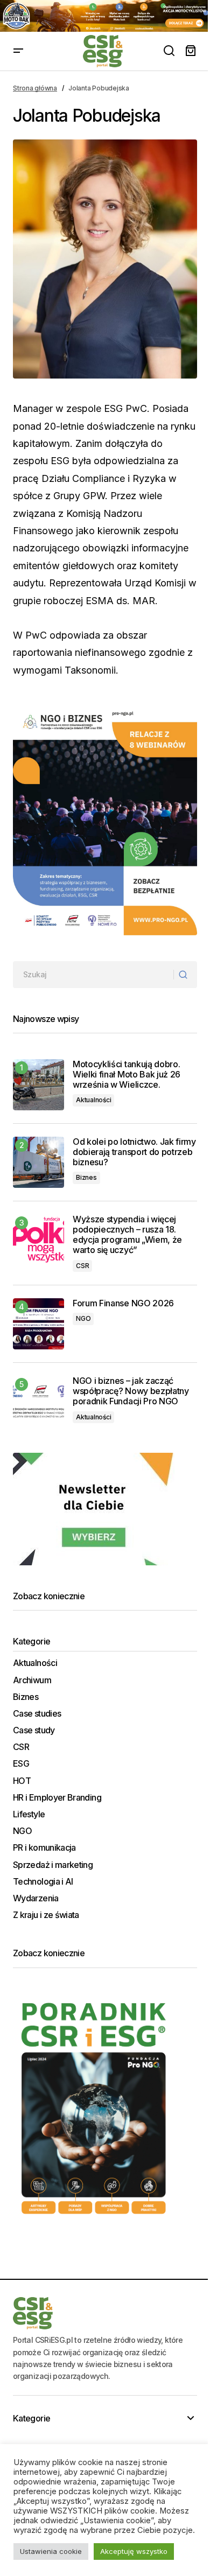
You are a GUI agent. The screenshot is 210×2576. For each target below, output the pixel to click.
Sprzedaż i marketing (53, 1865)
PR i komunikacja (44, 1848)
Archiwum (32, 1680)
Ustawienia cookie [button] (51, 2551)
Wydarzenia (36, 1898)
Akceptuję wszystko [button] (134, 2551)
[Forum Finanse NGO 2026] (38, 1324)
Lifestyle (29, 1814)
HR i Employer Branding (57, 1798)
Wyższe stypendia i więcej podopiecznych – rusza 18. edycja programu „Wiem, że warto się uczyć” (127, 1235)
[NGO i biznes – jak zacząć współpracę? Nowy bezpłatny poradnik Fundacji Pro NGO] (38, 1401)
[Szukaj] (185, 975)
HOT (22, 1781)
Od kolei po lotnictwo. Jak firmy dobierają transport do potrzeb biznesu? (134, 1152)
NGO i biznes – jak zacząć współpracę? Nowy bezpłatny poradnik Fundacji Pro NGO (131, 1391)
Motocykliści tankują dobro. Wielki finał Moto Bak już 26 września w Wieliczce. (127, 1074)
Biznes (86, 1177)
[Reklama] (105, 16)
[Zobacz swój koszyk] (191, 51)
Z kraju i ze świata (46, 1915)
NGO (83, 1318)
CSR (82, 1266)
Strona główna (35, 88)
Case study (34, 1730)
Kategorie (31, 2418)
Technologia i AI (43, 1882)
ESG (21, 1764)
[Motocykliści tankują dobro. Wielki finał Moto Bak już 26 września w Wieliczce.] (38, 1085)
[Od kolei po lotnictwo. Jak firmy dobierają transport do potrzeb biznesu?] (38, 1162)
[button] (18, 51)
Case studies (37, 1714)
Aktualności (93, 1100)
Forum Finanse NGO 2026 (123, 1303)
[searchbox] (93, 975)
